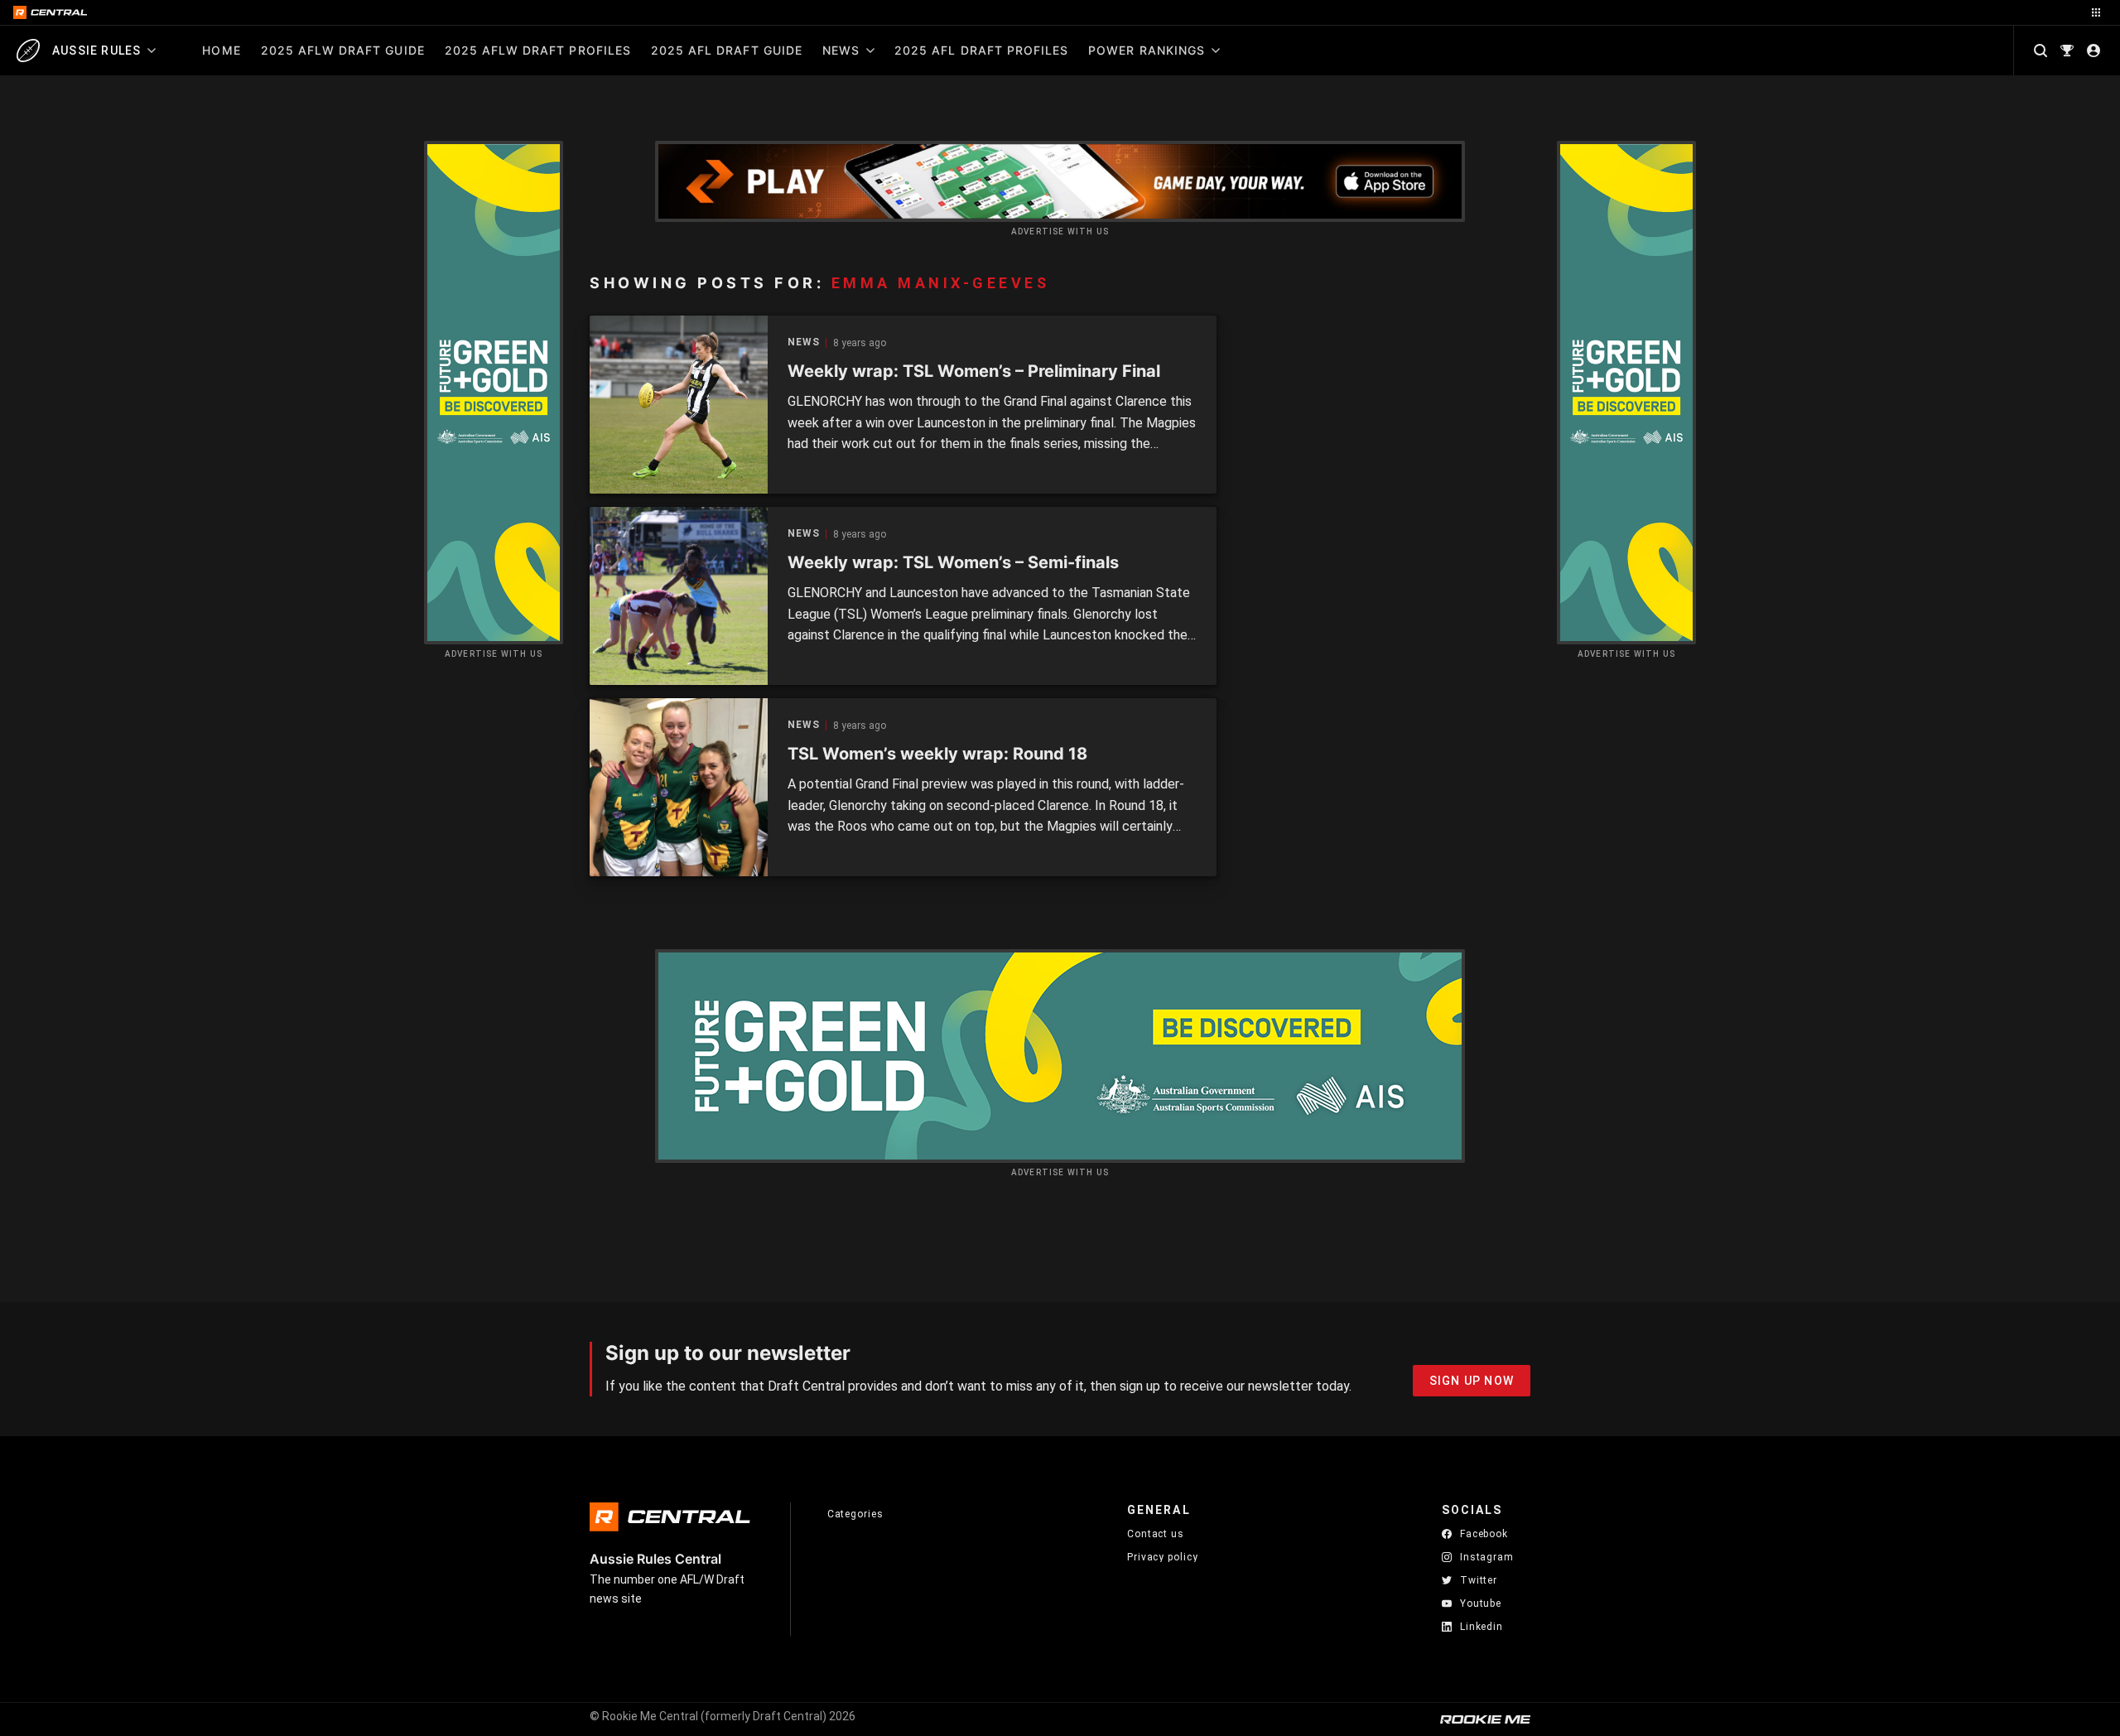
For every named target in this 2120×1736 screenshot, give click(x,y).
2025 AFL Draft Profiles (981, 50)
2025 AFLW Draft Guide (343, 50)
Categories (855, 1514)
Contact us (1156, 1534)
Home (221, 50)
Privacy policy (1163, 1557)
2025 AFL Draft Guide (727, 50)
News (841, 50)
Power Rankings (1147, 50)
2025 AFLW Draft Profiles (538, 50)
